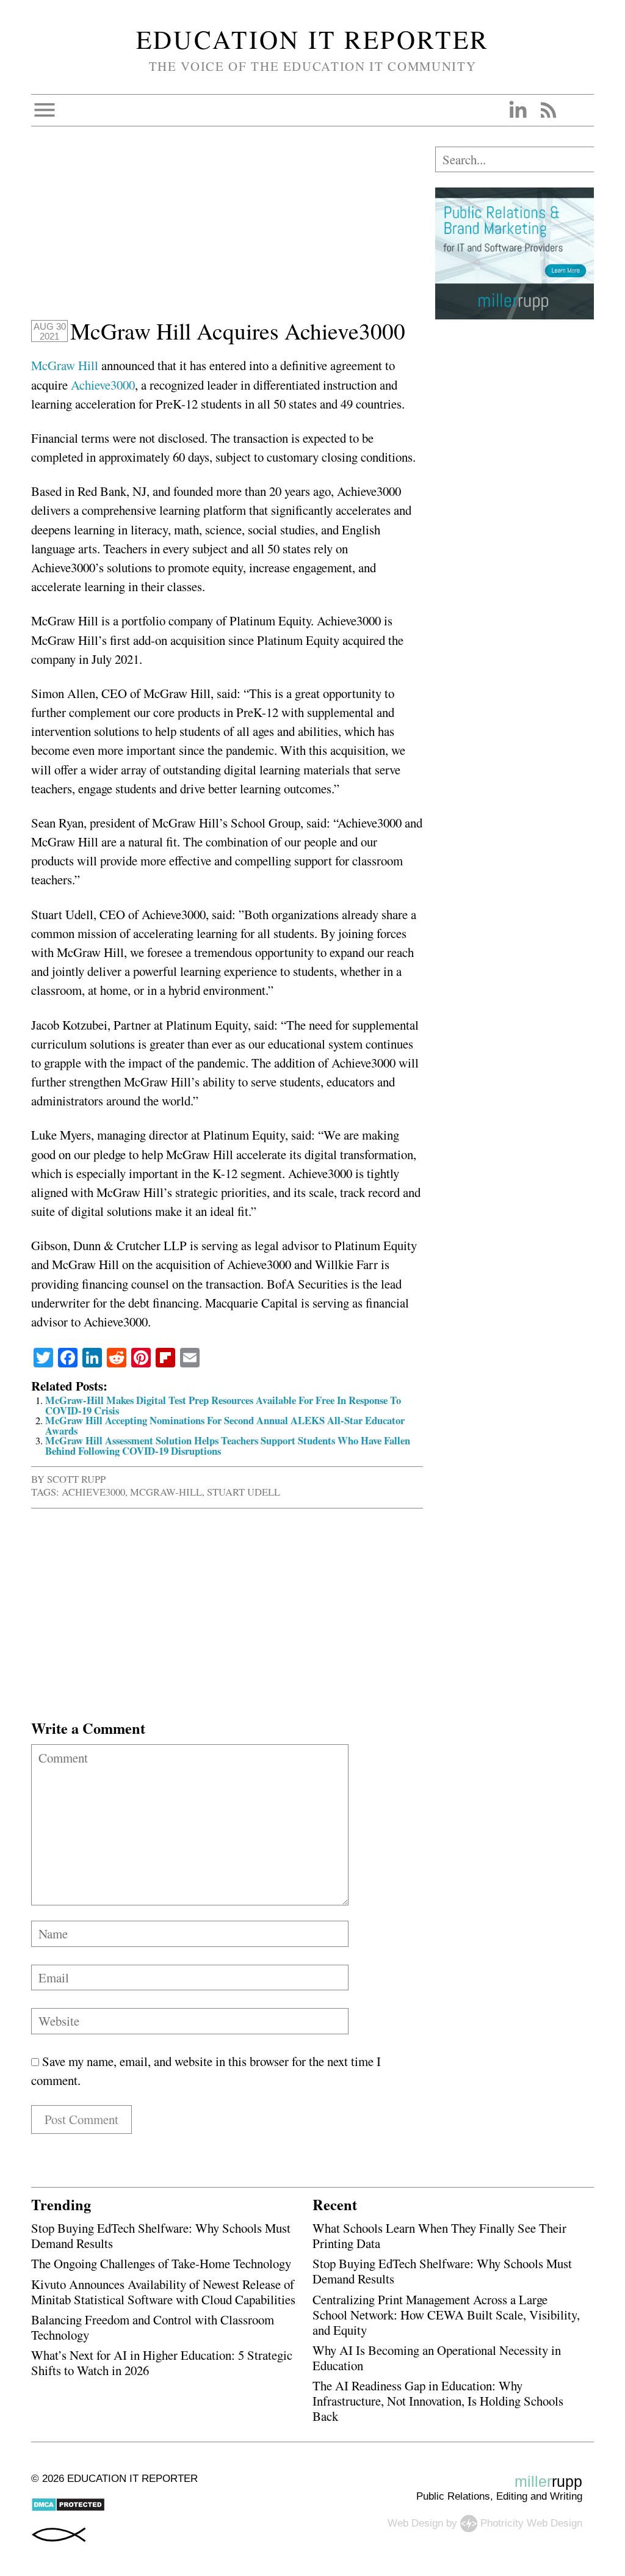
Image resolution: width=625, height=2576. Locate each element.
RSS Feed (548, 110)
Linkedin (518, 110)
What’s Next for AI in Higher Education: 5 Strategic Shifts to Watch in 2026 (162, 2363)
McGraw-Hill (166, 1492)
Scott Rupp (76, 1479)
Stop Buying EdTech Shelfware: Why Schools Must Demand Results (161, 2236)
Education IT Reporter (313, 39)
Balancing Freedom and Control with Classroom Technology (153, 2327)
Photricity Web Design (531, 2523)
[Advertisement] (227, 232)
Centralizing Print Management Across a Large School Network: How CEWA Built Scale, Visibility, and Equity (446, 2315)
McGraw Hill (65, 365)
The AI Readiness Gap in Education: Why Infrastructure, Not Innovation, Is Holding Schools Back (438, 2401)
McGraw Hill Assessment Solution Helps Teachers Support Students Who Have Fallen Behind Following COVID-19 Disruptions (228, 1446)
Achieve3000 (103, 385)
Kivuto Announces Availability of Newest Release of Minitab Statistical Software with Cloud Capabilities (163, 2292)
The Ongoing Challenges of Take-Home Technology (161, 2263)
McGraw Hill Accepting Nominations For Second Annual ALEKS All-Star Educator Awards (225, 1425)
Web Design (415, 2523)
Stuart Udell (244, 1492)
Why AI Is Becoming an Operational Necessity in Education (437, 2358)
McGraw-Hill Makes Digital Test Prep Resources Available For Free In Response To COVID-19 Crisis (223, 1405)
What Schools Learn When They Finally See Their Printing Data (439, 2236)
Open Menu (45, 110)
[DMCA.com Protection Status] (68, 2509)
